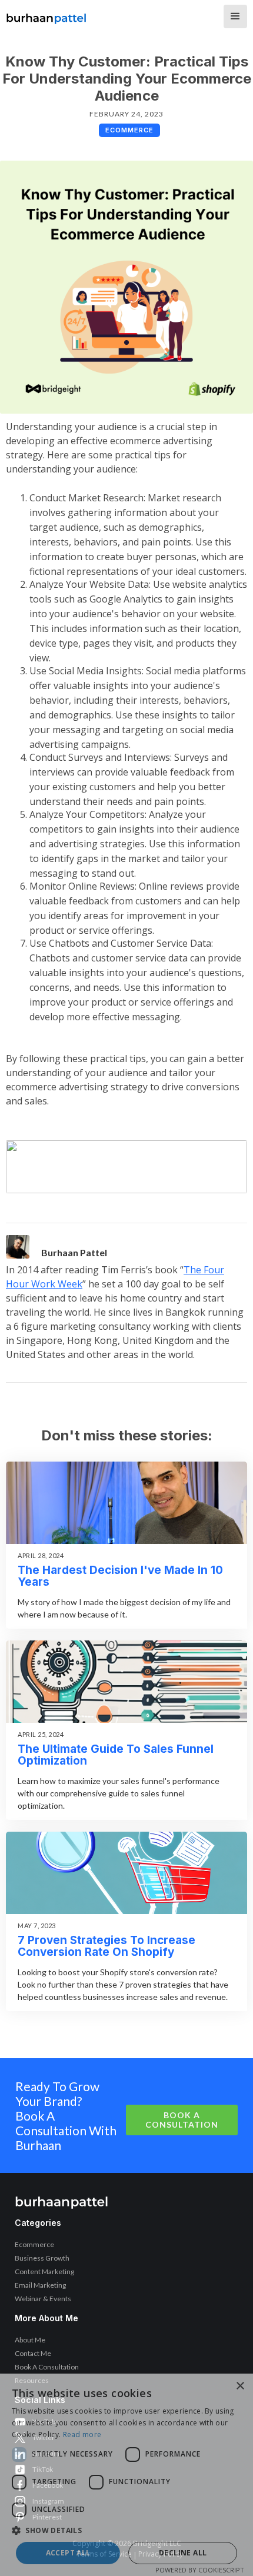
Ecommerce (34, 2244)
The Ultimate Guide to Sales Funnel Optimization (116, 1755)
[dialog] (126, 2475)
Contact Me (33, 2353)
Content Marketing (44, 2272)
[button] (235, 16)
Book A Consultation (182, 2120)
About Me (30, 2340)
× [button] (240, 2386)
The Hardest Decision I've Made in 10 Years (120, 1576)
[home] (46, 15)
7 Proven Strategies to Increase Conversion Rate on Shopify (106, 1946)
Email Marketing (40, 2285)
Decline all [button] (183, 2553)
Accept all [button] (68, 2553)
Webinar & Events (43, 2299)
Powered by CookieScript (200, 2570)
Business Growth (42, 2258)
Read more (82, 2434)
